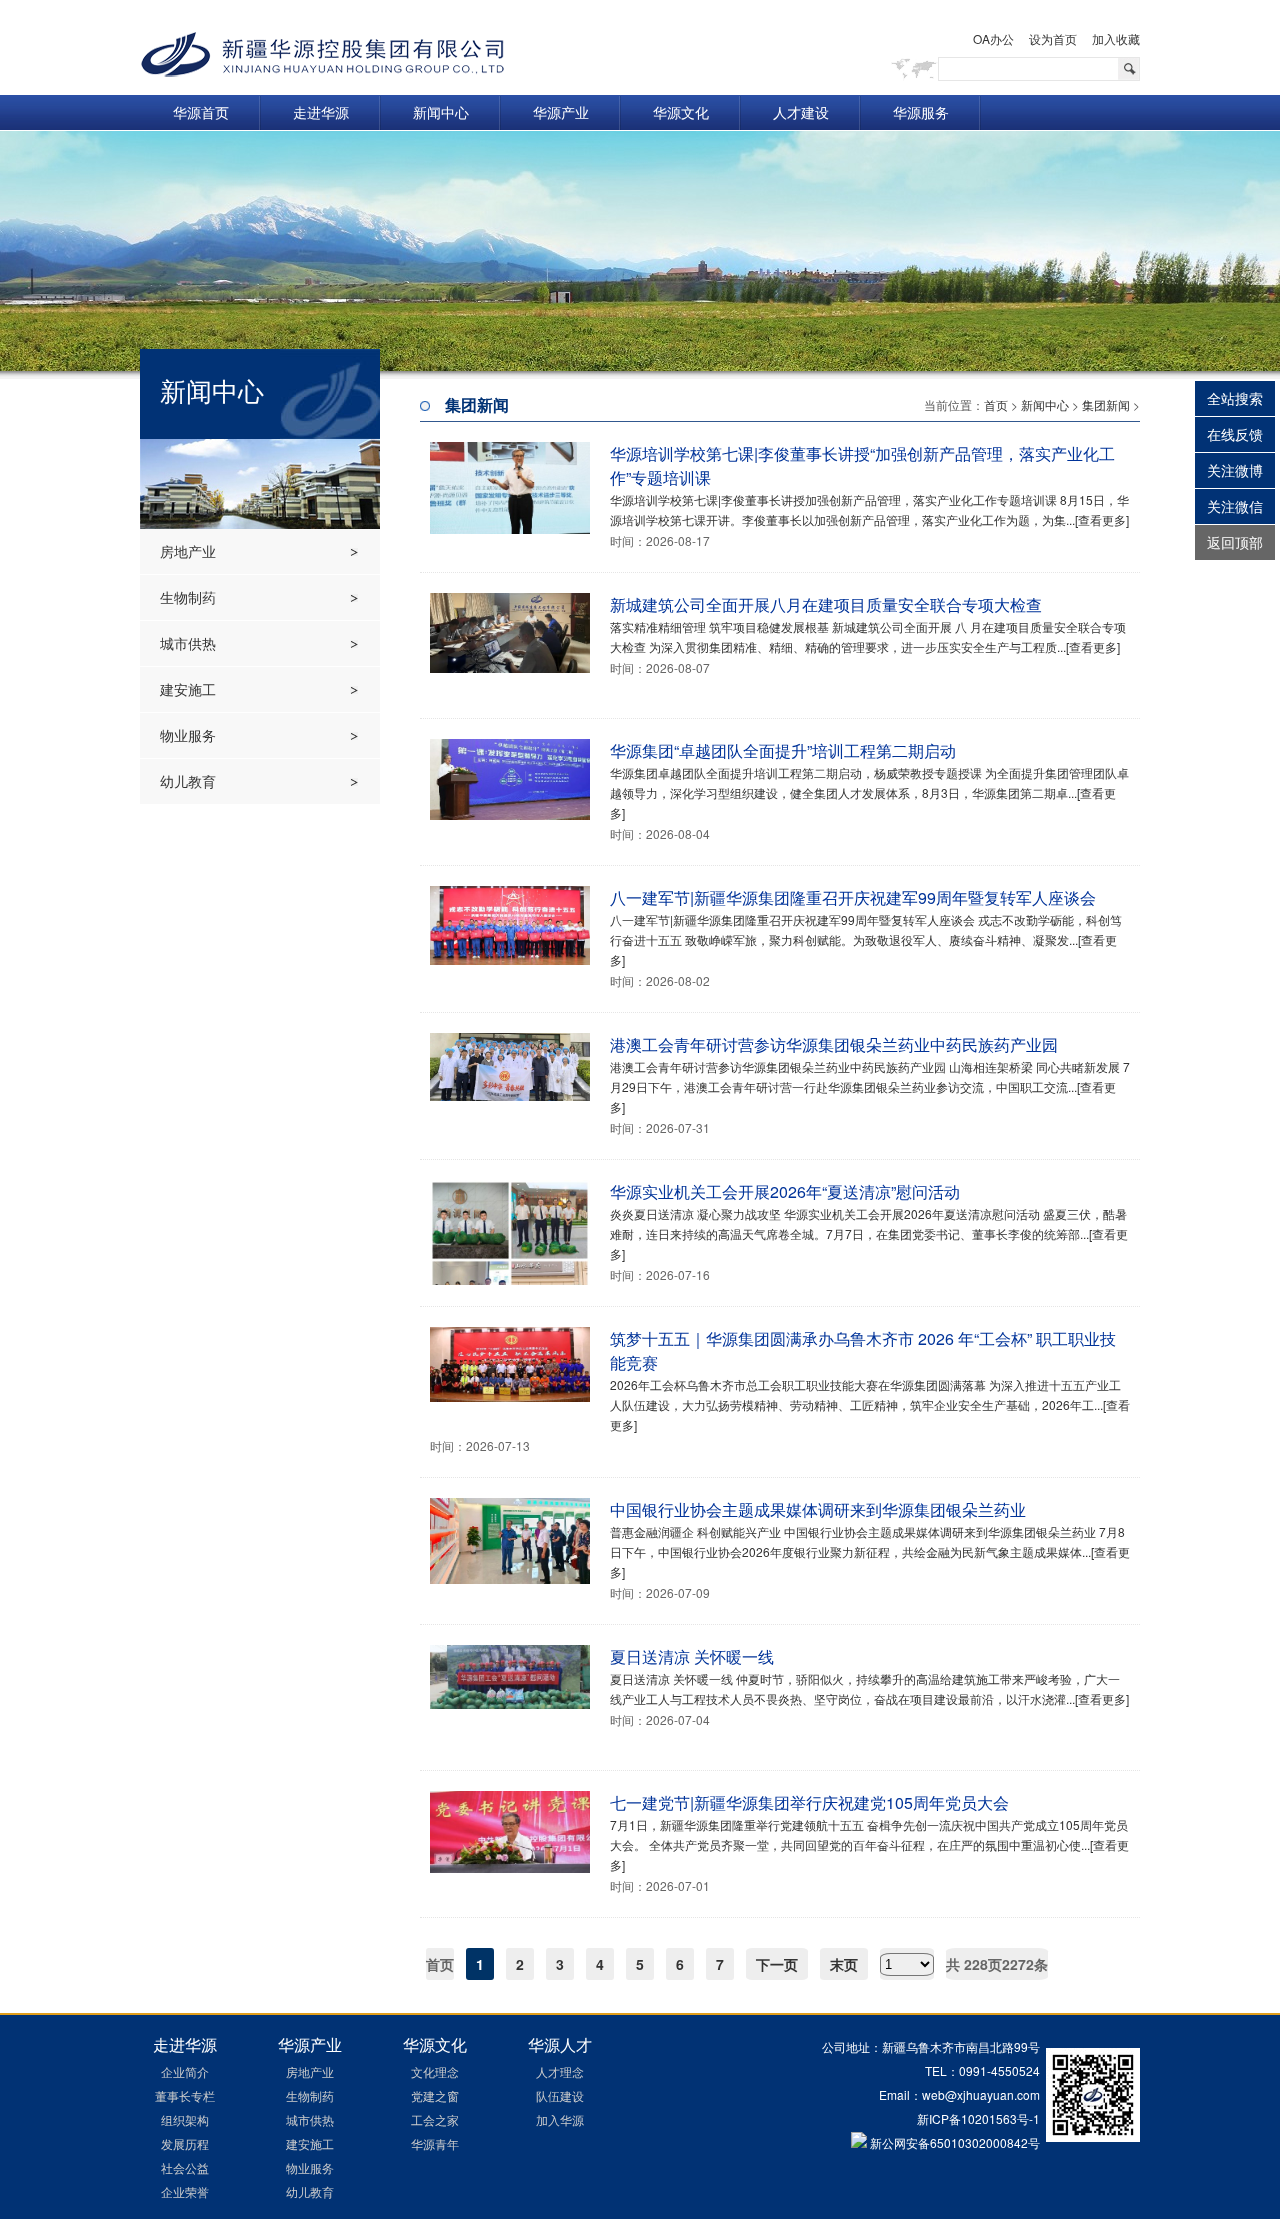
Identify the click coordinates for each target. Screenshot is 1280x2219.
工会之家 (435, 2119)
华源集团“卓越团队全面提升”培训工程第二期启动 (783, 750)
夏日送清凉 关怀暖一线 (692, 1656)
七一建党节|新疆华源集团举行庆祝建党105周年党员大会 (809, 1802)
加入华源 (560, 2119)
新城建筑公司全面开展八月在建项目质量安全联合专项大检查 (826, 604)
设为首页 (1053, 38)
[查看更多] (1102, 519)
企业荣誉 (185, 2191)
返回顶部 (1235, 542)
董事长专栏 (185, 2095)
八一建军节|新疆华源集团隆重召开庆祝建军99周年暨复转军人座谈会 (853, 897)
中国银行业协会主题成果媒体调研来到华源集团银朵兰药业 (818, 1509)
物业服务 (188, 735)
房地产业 (188, 551)
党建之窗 (435, 2095)
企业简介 (185, 2071)
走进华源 (321, 112)
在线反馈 (1235, 434)
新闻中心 (441, 112)
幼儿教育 (188, 781)
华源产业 (561, 112)
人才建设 (801, 112)
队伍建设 (560, 2095)
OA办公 (993, 38)
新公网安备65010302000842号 (953, 2142)
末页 (844, 1964)
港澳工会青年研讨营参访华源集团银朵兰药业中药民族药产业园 (834, 1044)
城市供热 (188, 643)
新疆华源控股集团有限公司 (322, 54)
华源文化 (681, 112)
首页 (996, 404)
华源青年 (435, 2143)
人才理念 (560, 2071)
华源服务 (921, 112)
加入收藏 (1116, 38)
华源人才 (560, 2044)
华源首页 (201, 112)
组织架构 (185, 2119)
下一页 (777, 1964)
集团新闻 (1106, 404)
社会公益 (185, 2167)
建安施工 (188, 689)
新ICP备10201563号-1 (978, 2118)
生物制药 (188, 597)
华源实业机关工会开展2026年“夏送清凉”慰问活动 (785, 1191)
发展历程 (185, 2143)
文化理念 (435, 2071)
